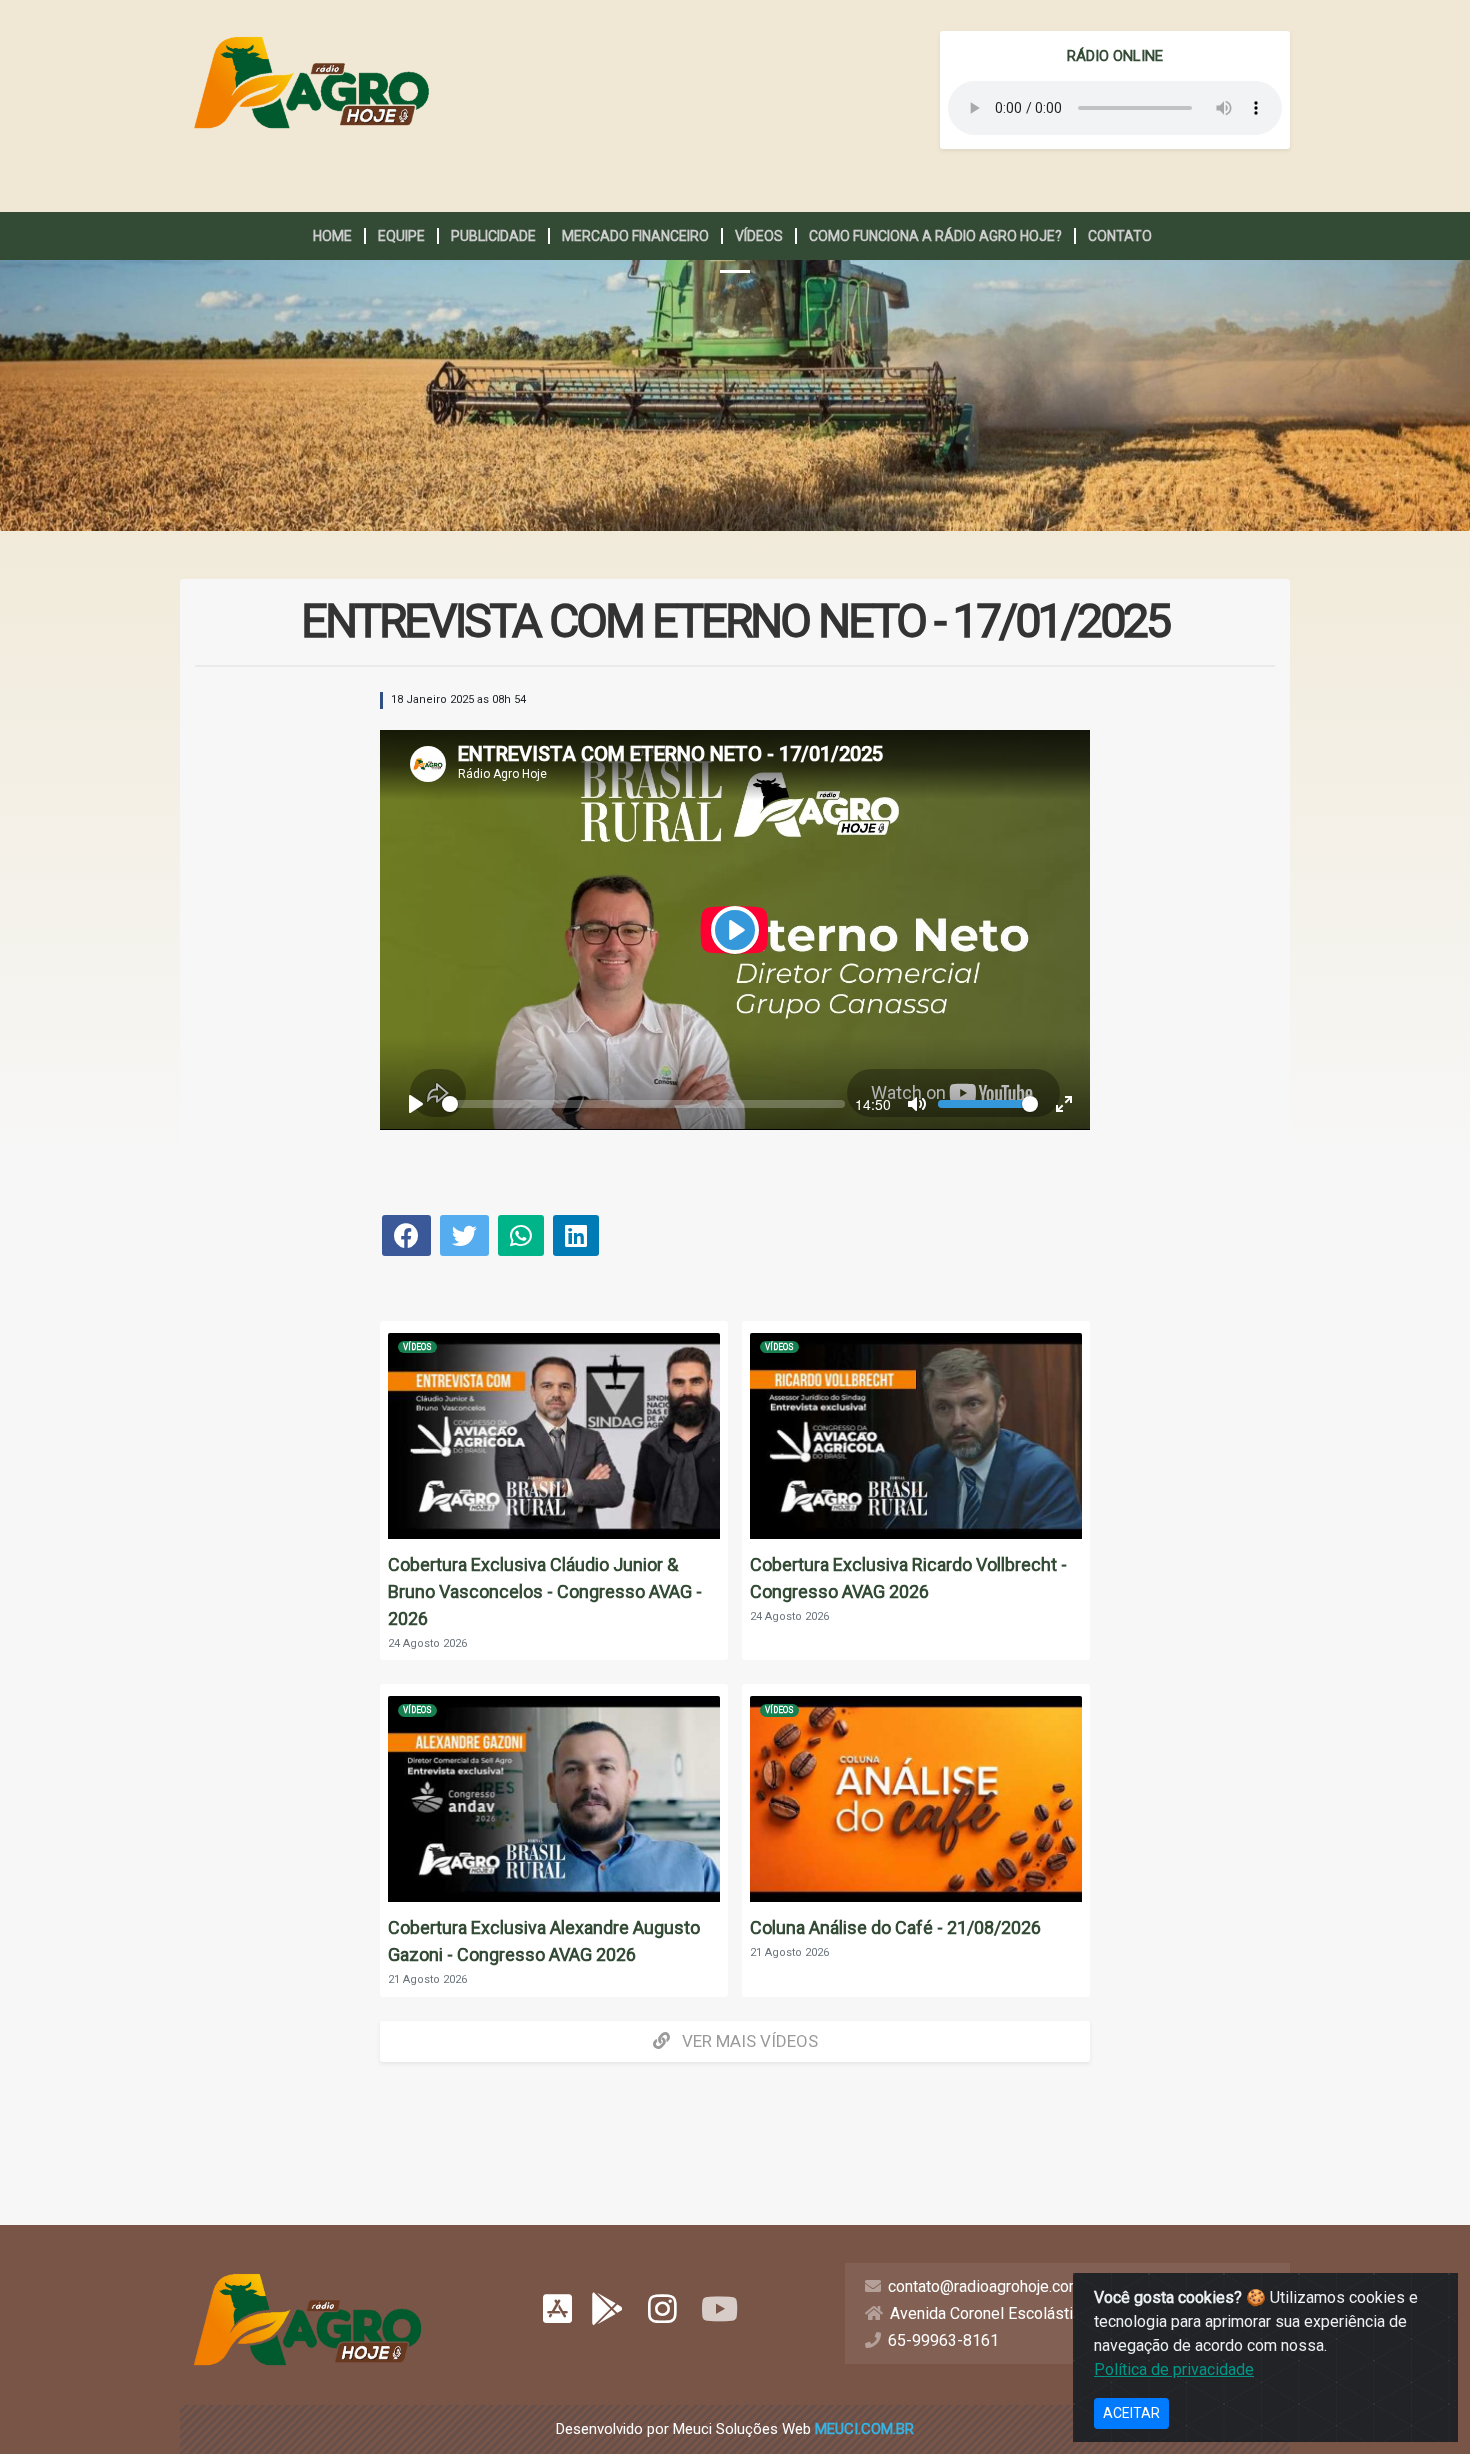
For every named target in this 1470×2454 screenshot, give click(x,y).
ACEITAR (1131, 2413)
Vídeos (417, 1347)
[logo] (311, 82)
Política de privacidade (1174, 2369)
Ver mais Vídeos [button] (748, 2041)
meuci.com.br (864, 2429)
